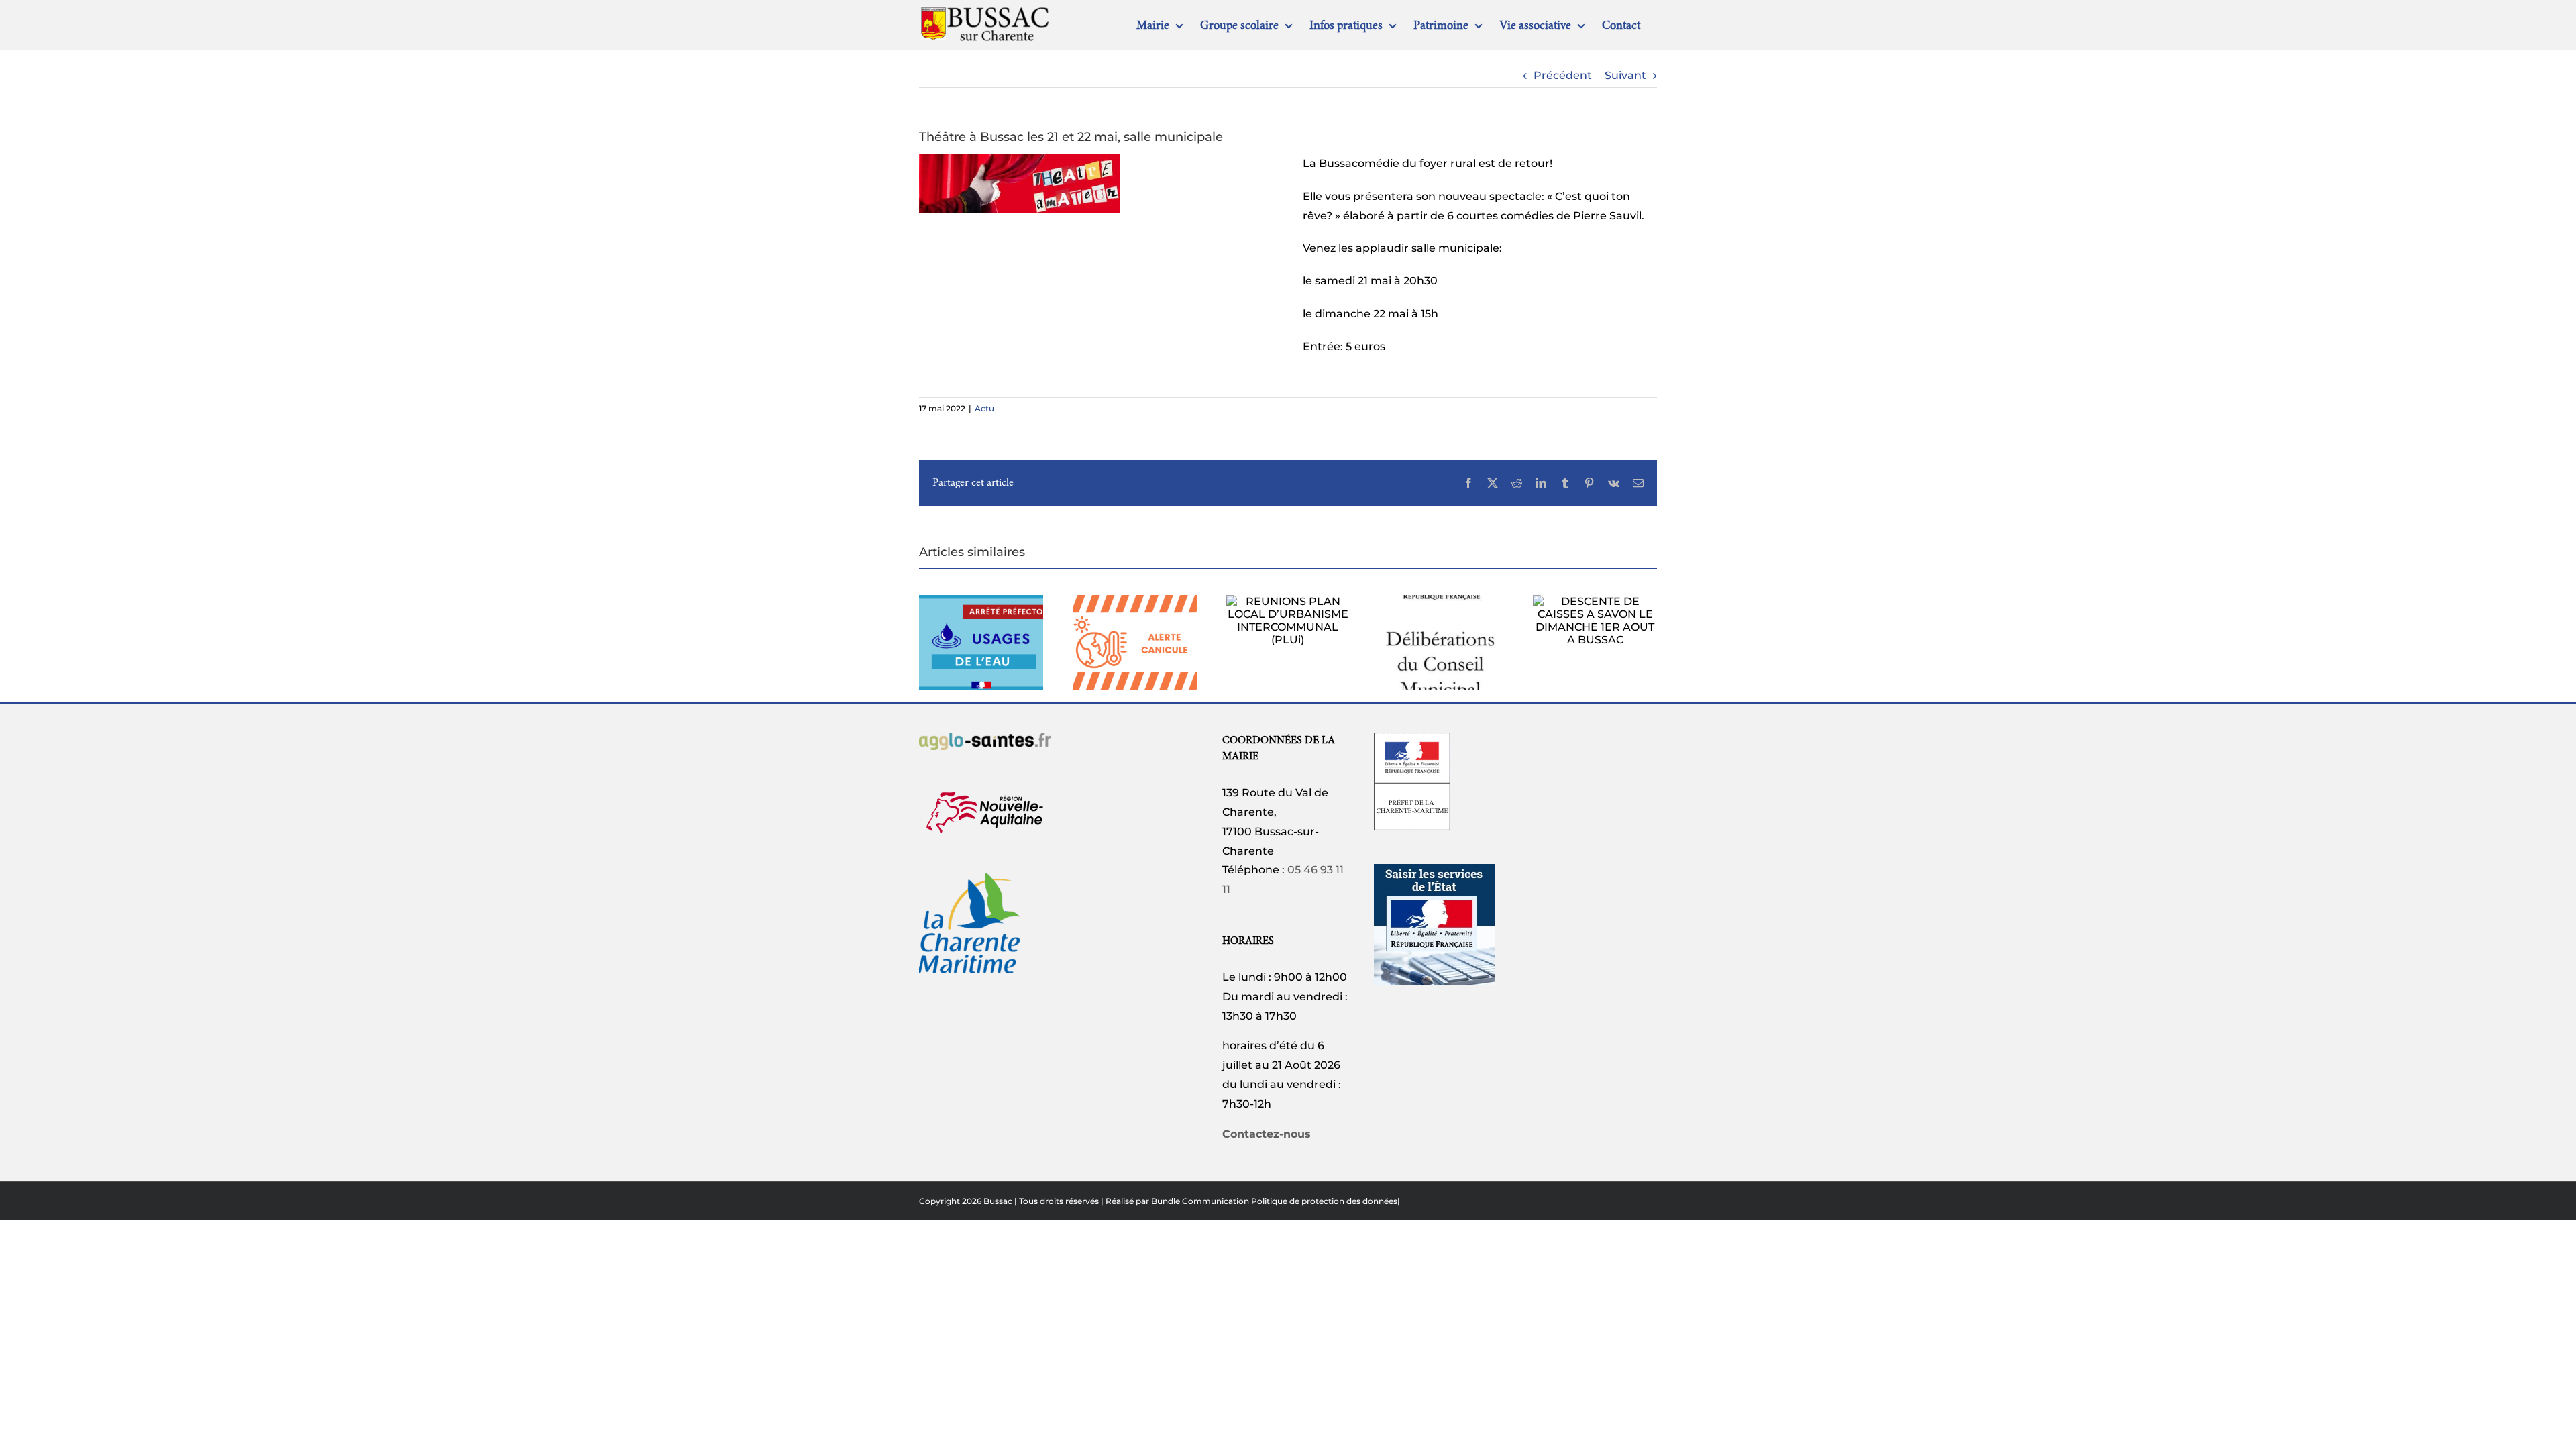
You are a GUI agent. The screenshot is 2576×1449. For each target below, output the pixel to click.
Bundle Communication (1200, 1201)
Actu (984, 408)
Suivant (1625, 75)
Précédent (1563, 75)
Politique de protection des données (1324, 1201)
